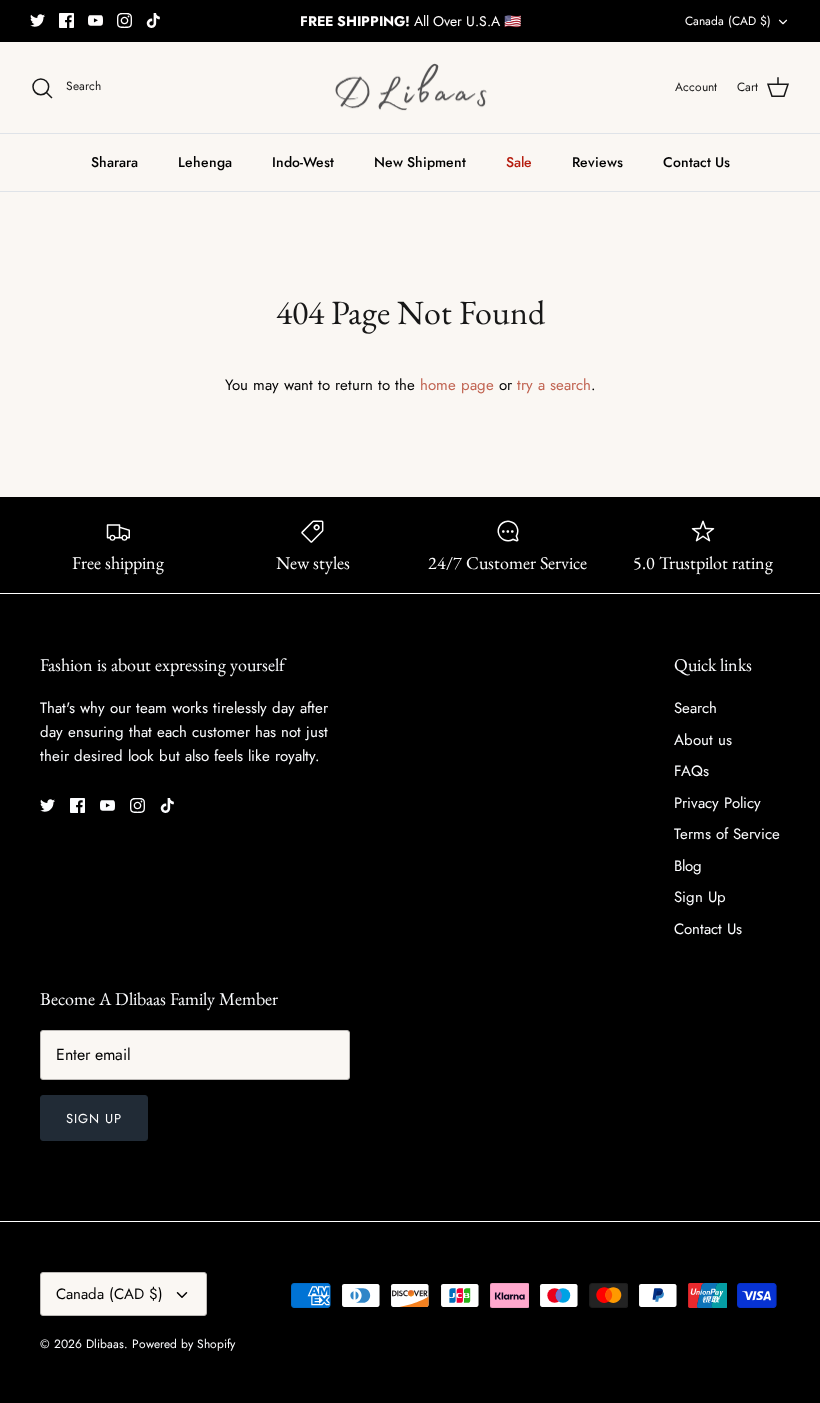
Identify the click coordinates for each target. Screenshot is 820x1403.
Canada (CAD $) (728, 21)
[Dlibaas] (410, 88)
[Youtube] (95, 20)
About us (703, 740)
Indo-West (303, 162)
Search (695, 708)
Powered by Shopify (183, 1344)
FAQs (691, 771)
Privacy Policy (717, 803)
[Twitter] (37, 20)
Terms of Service (727, 834)
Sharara (114, 162)
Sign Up (700, 897)
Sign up (94, 1118)
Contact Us (696, 162)
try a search (554, 385)
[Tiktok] (153, 20)
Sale (519, 162)
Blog (688, 866)
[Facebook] (66, 20)
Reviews (597, 162)
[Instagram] (124, 20)
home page (457, 385)
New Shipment (420, 162)
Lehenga (205, 162)
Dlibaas (105, 1344)
